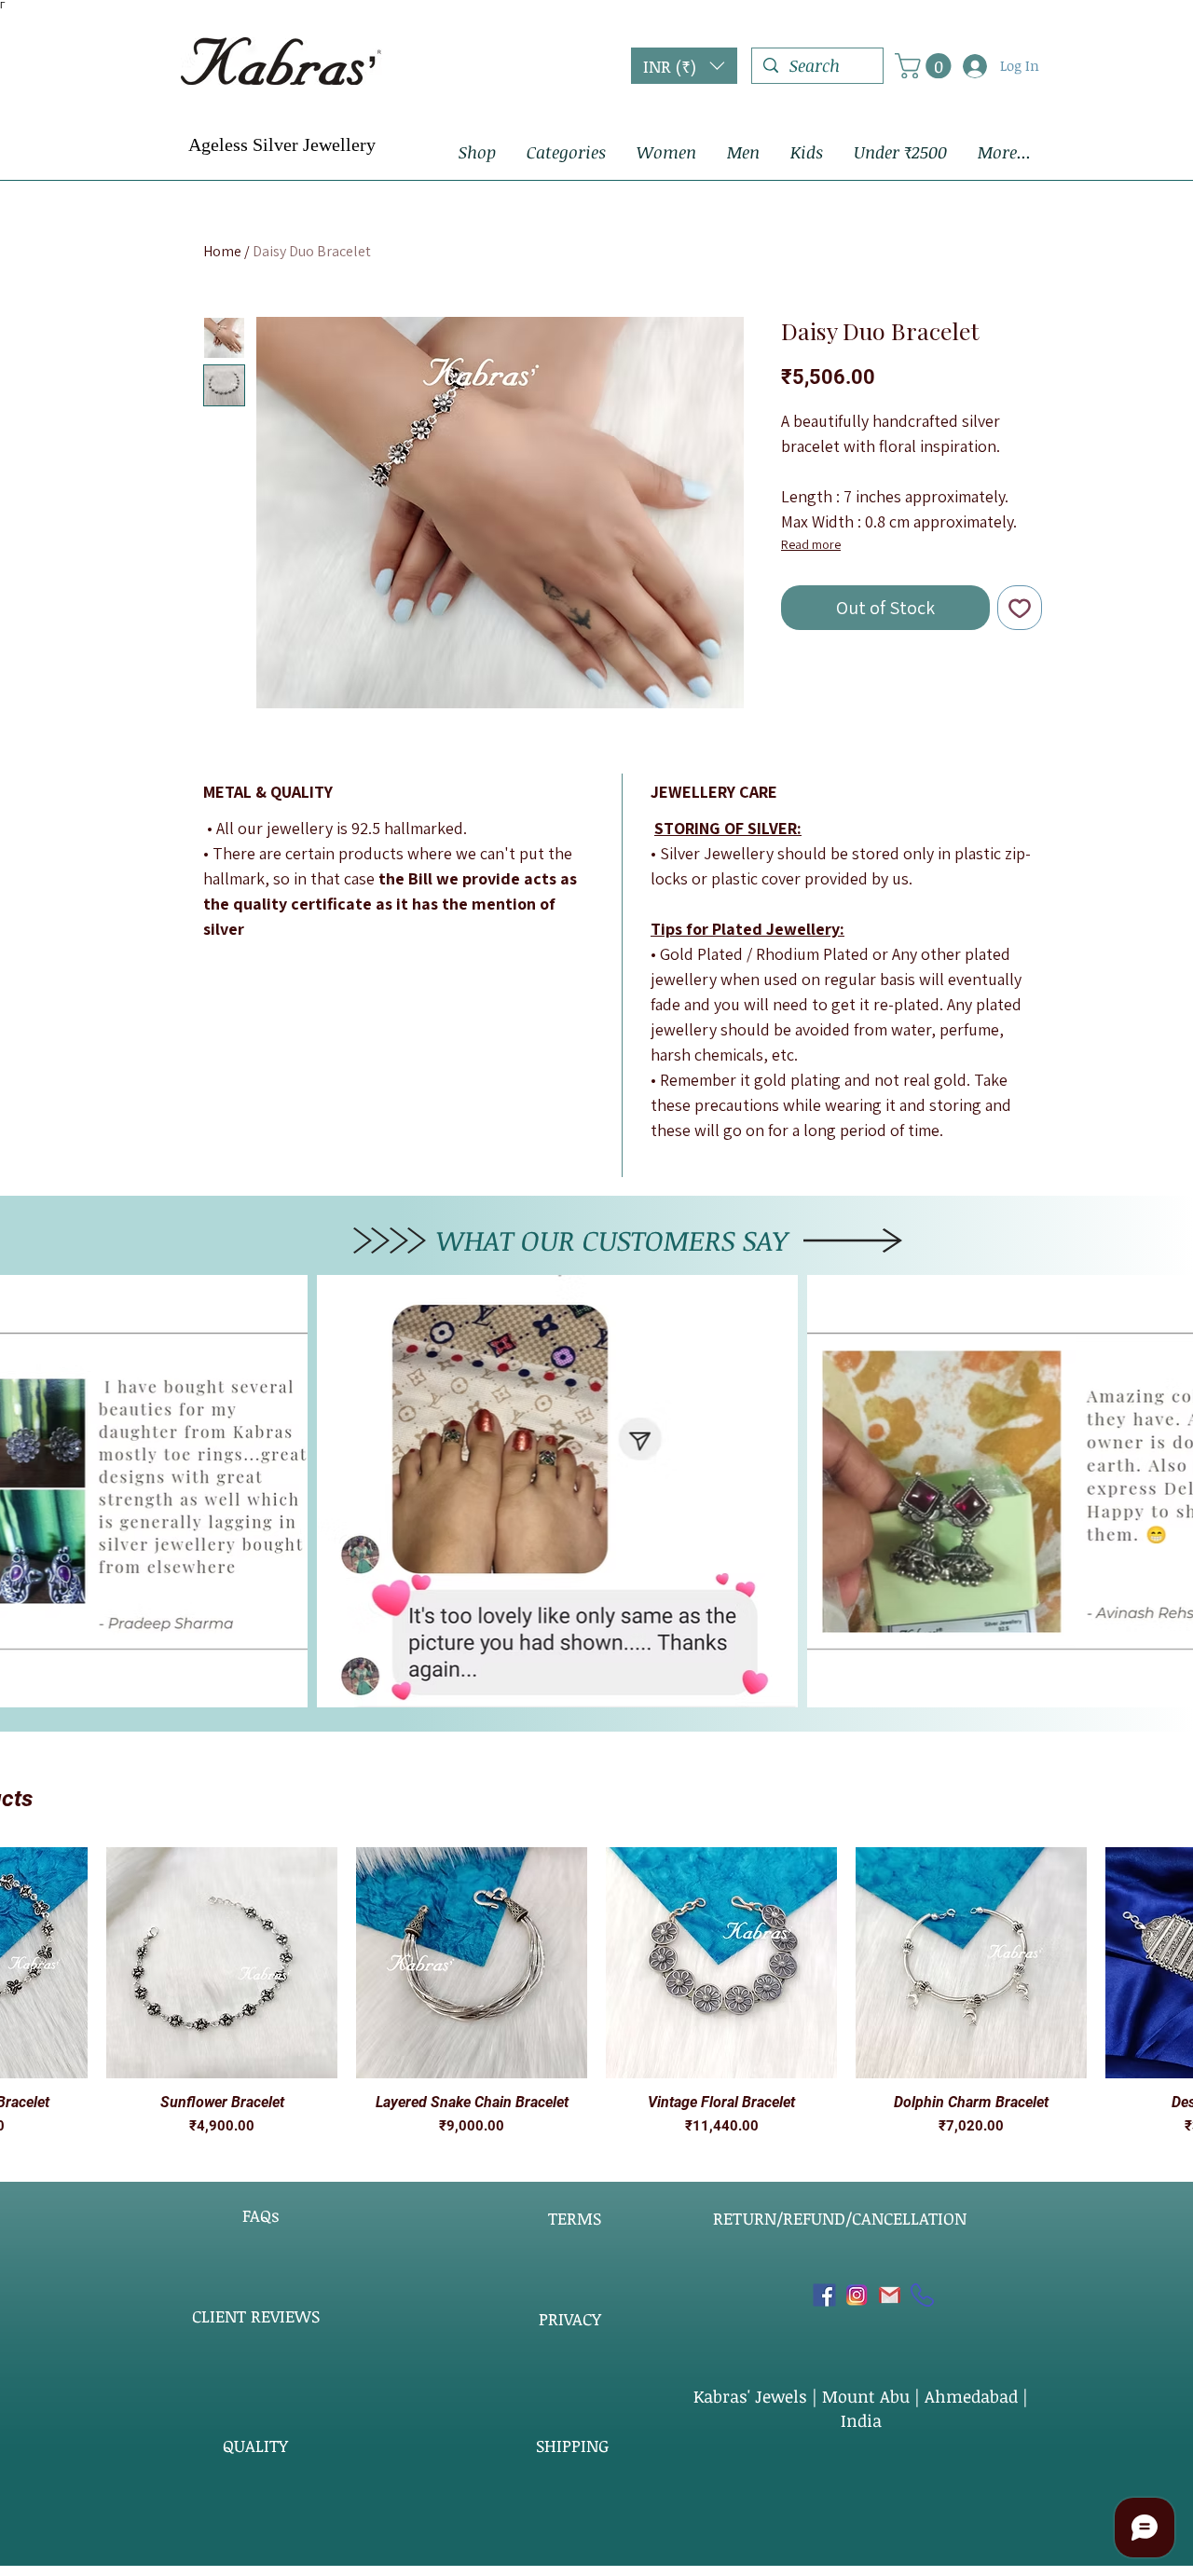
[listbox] (684, 66)
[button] (684, 66)
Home (222, 251)
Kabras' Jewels (753, 2396)
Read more (811, 544)
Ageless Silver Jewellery (282, 144)
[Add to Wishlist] (1020, 608)
